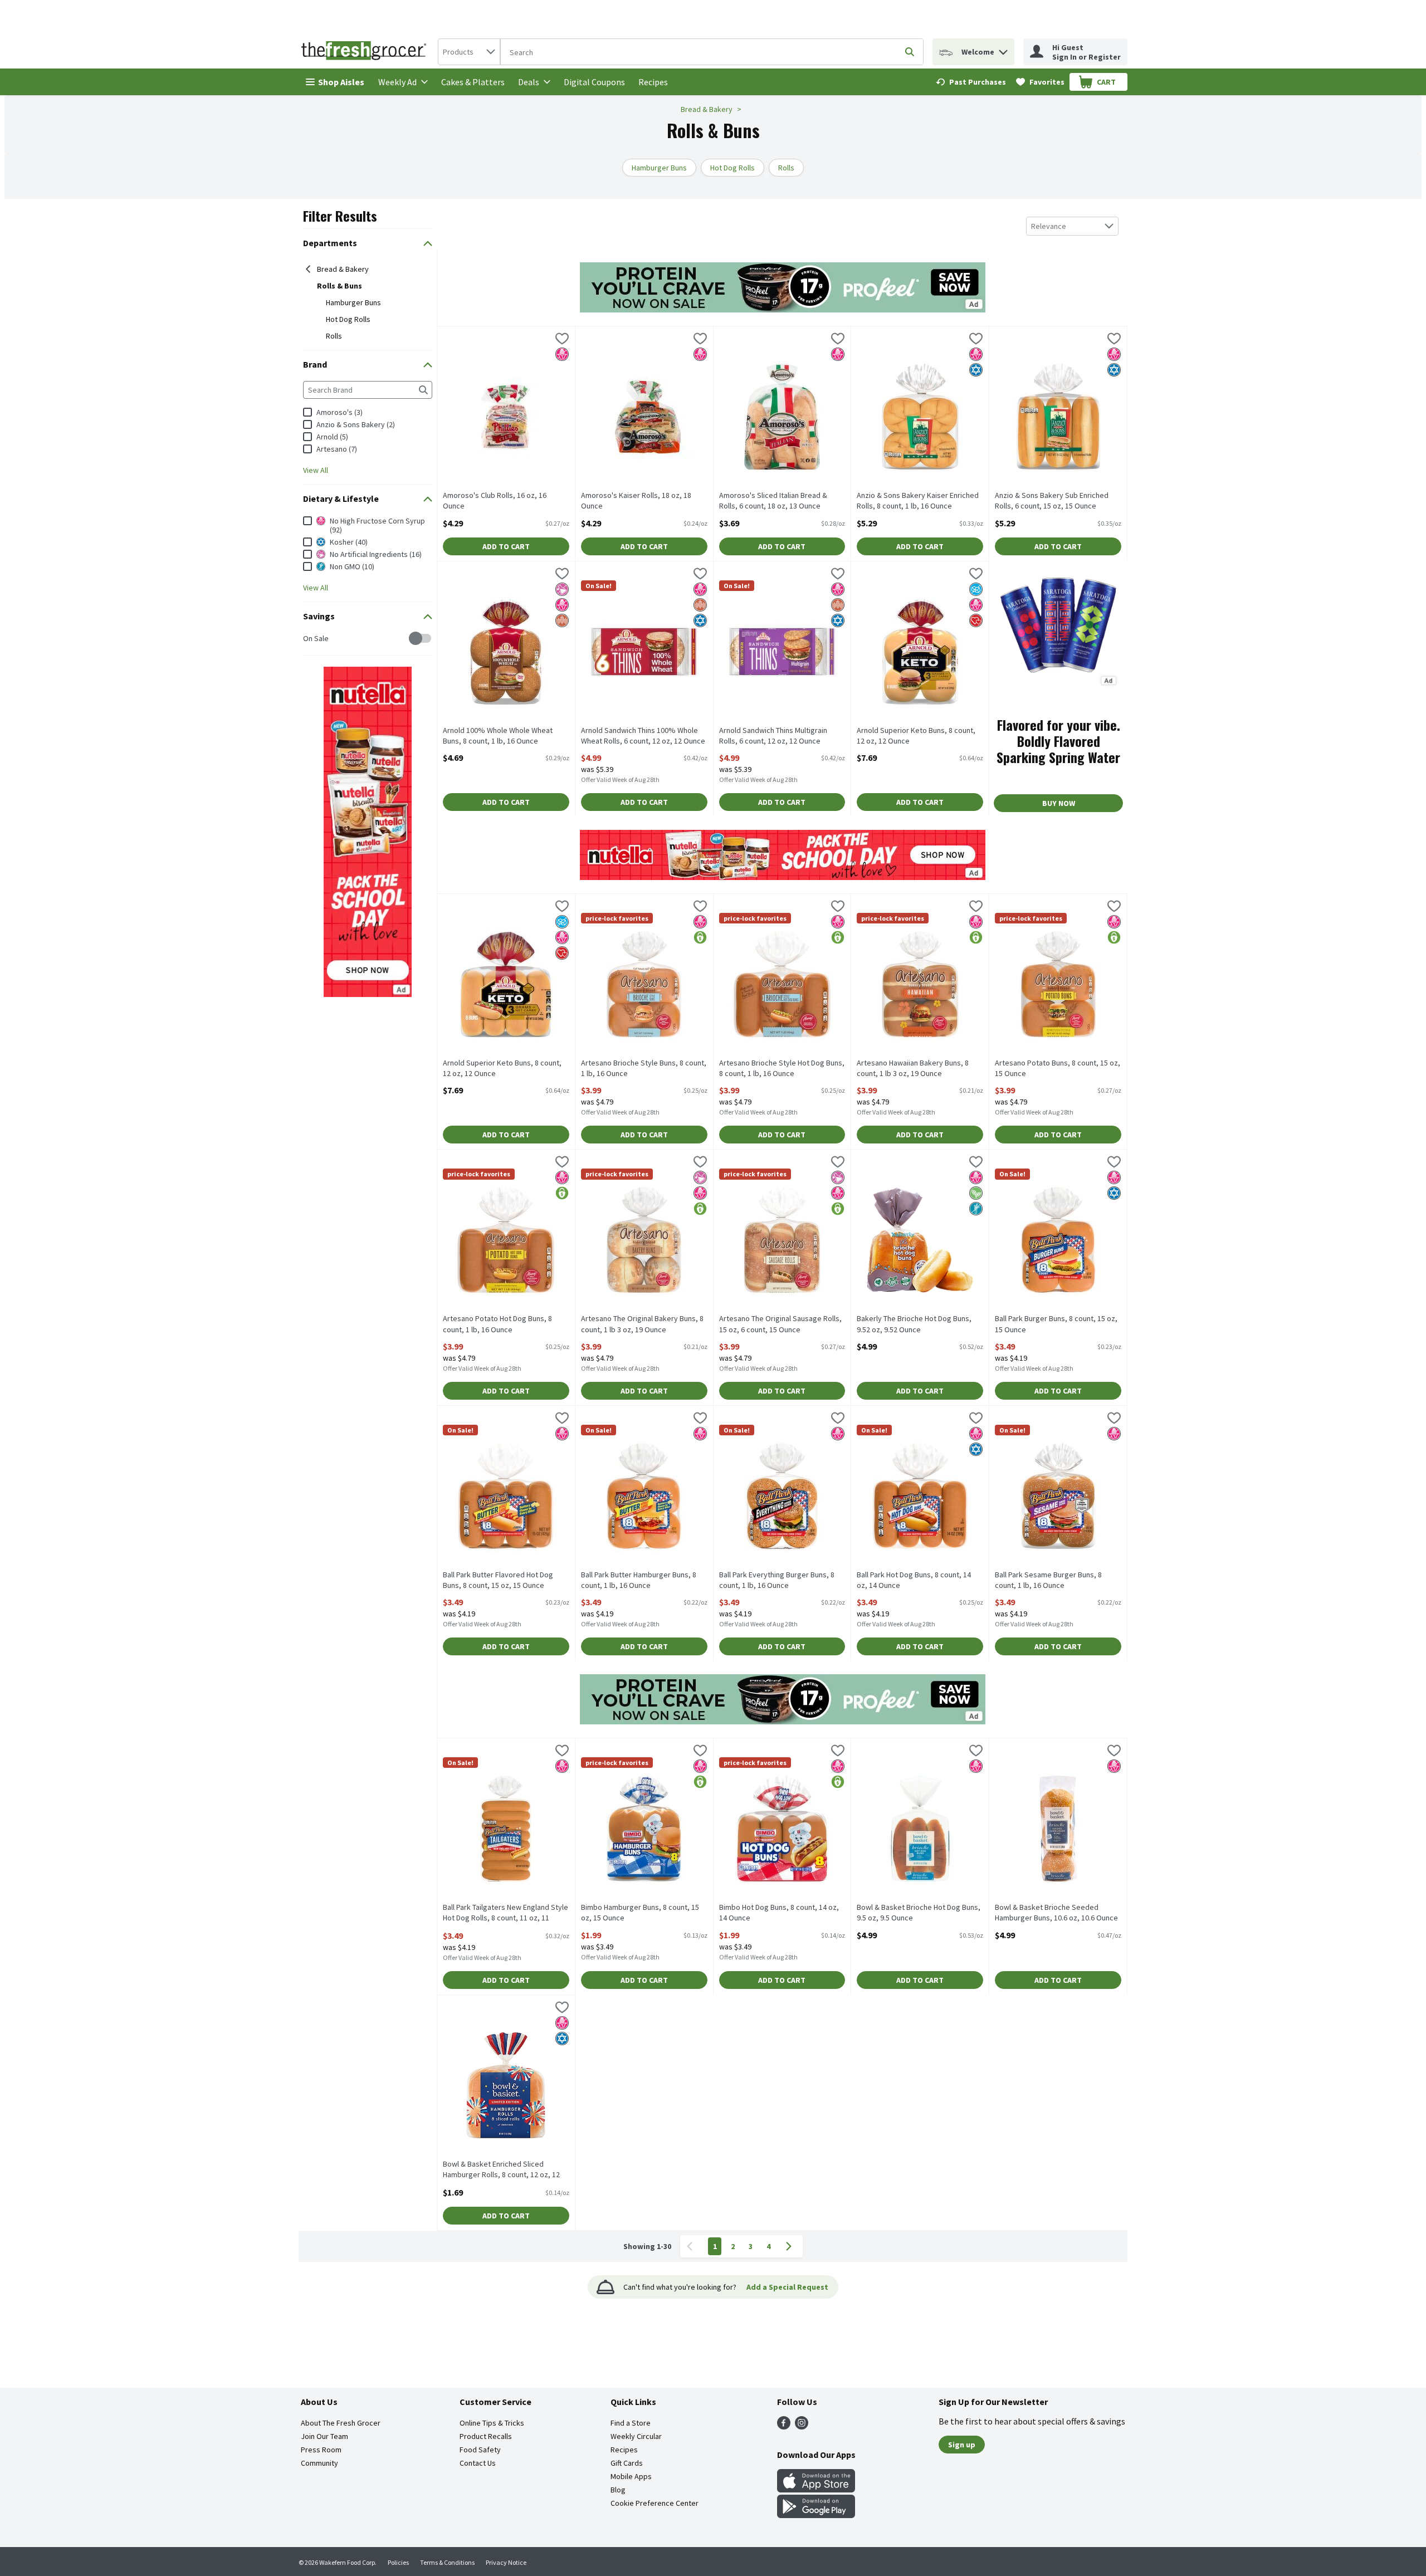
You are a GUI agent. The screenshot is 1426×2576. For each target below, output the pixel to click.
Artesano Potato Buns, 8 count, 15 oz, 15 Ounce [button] (1058, 1068)
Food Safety (480, 2450)
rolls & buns (340, 286)
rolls (334, 336)
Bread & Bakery (707, 109)
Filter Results (340, 216)
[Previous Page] (692, 2246)
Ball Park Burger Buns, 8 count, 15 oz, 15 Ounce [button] (1056, 1324)
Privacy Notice (506, 2562)
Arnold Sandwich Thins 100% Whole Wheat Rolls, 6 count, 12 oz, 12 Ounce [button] (643, 736)
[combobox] (469, 52)
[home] (366, 52)
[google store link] (816, 2515)
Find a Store (631, 2423)
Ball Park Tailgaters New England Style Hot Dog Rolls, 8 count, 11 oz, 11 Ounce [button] (506, 1913)
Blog (618, 2490)
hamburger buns (353, 302)
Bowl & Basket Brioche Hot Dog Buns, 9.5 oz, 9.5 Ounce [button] (919, 1913)
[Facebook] (784, 2426)
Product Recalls (486, 2436)
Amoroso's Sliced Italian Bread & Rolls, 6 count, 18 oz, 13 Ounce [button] (773, 501)
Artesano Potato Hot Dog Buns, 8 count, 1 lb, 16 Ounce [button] (497, 1324)
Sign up (962, 2445)
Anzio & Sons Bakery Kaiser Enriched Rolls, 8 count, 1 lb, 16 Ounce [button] (918, 501)
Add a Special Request (787, 2287)
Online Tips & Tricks (492, 2423)
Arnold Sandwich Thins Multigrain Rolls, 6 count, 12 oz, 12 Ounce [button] (773, 736)
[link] (971, 82)
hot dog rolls (348, 319)
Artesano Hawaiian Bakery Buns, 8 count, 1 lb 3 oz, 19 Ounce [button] (913, 1068)
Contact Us (478, 2463)
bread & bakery (343, 269)
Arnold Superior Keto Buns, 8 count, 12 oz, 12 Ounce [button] (916, 736)
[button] (1003, 49)
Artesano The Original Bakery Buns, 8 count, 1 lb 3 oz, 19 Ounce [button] (642, 1324)
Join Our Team (324, 2436)
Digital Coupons (594, 82)
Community (319, 2463)
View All (316, 470)
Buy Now (1059, 803)
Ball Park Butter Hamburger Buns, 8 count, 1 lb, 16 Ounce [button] (639, 1580)
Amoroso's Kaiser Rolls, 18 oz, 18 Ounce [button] (636, 501)
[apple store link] (816, 2489)
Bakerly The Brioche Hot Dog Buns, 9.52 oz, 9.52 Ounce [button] (914, 1324)
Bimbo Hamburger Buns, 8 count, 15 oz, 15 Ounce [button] (640, 1913)
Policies (398, 2562)
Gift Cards (627, 2463)
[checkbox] (309, 639)
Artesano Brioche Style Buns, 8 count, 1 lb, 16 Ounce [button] (644, 1068)
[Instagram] (802, 2426)
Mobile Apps (631, 2476)
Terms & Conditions (447, 2562)
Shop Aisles (341, 82)
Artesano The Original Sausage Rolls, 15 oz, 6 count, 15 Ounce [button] (780, 1324)
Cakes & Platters (473, 82)
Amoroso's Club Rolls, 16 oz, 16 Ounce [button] (495, 501)
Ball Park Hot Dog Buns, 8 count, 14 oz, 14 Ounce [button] (914, 1580)
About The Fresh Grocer (341, 2423)
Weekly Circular (636, 2436)
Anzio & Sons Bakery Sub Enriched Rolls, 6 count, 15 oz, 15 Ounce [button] (1052, 501)
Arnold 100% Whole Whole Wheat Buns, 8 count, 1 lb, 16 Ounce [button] (498, 736)
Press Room (321, 2450)
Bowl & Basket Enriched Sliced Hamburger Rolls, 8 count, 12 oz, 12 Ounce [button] (501, 2170)
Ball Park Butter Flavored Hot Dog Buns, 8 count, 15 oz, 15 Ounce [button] (498, 1580)
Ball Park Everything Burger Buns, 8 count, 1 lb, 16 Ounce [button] (777, 1580)
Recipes (653, 82)
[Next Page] (791, 2246)
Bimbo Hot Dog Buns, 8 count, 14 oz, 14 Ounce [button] (779, 1913)
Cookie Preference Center (655, 2503)
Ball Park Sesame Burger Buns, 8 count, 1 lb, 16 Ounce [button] (1048, 1580)
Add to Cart (506, 546)
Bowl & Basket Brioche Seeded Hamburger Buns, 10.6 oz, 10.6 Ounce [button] (1056, 1913)
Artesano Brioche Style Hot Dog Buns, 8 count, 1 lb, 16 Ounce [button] (782, 1068)
